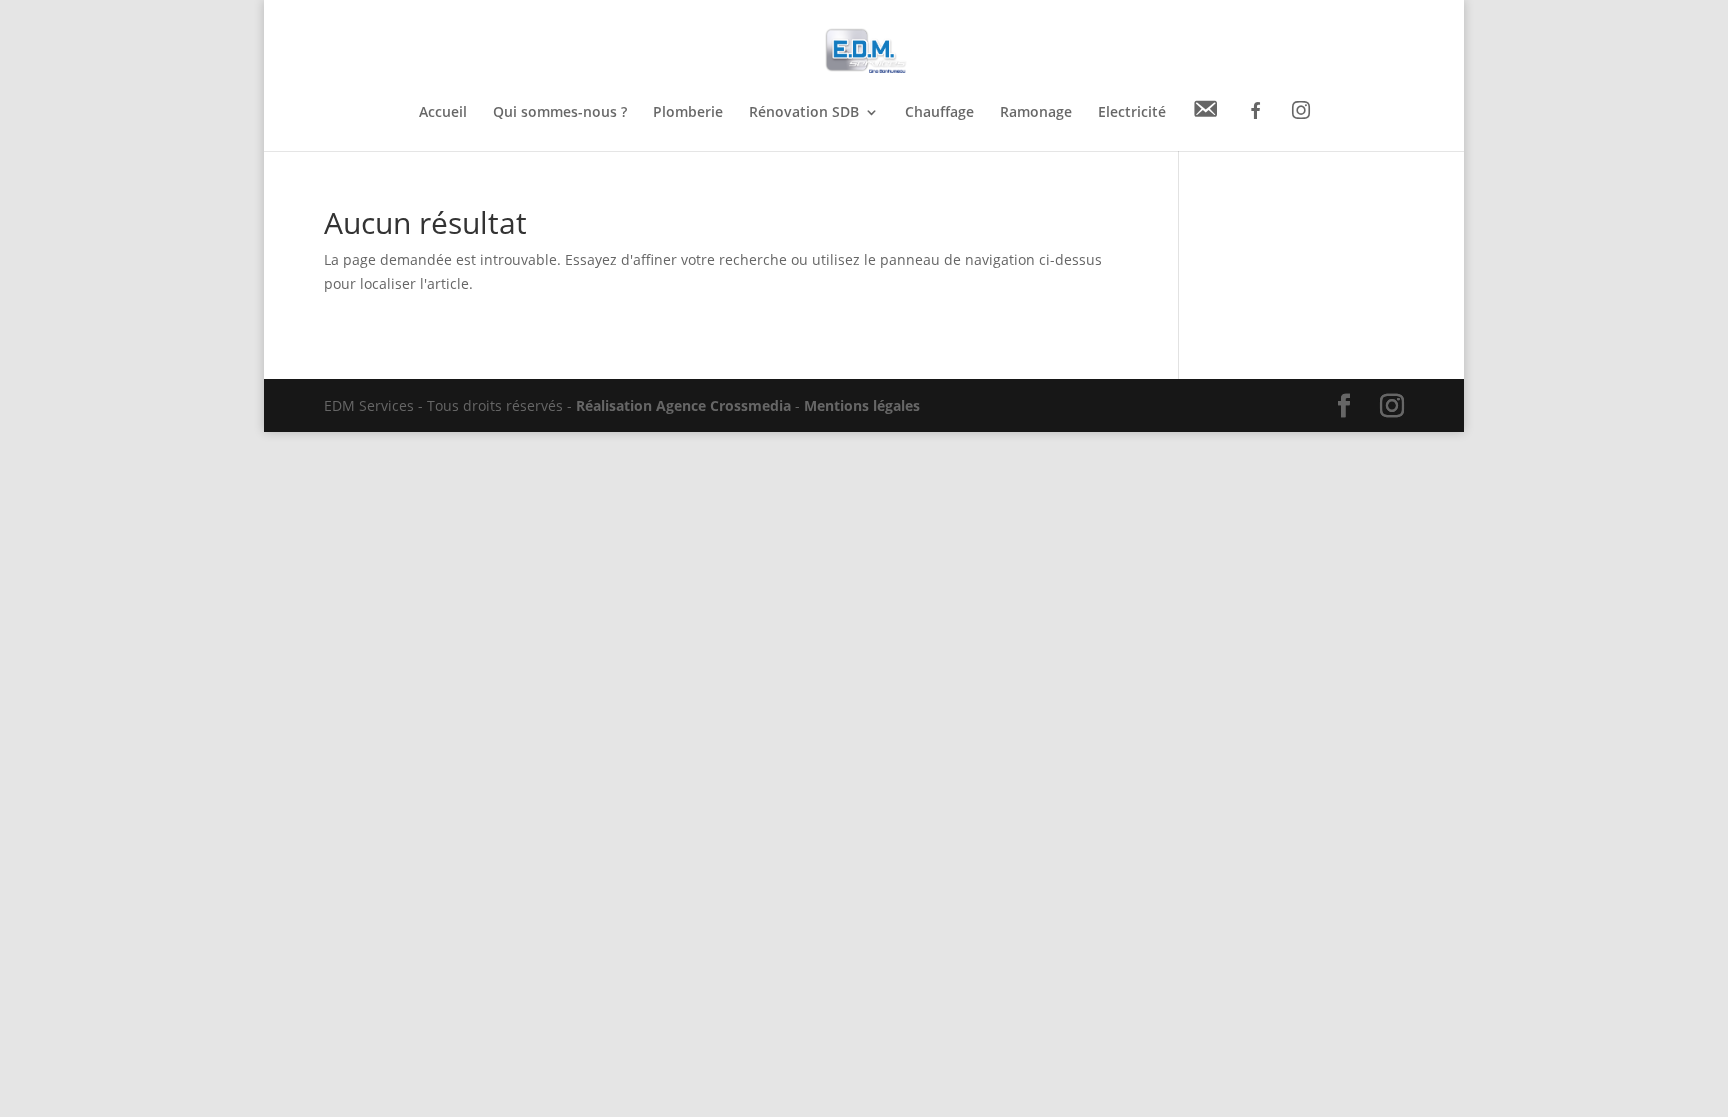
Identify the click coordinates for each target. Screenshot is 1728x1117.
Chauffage (939, 113)
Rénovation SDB (804, 113)
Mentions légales (862, 405)
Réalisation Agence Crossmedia (683, 405)
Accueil (443, 113)
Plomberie (688, 113)
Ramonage (1036, 113)
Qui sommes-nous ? (560, 113)
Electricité (1132, 113)
